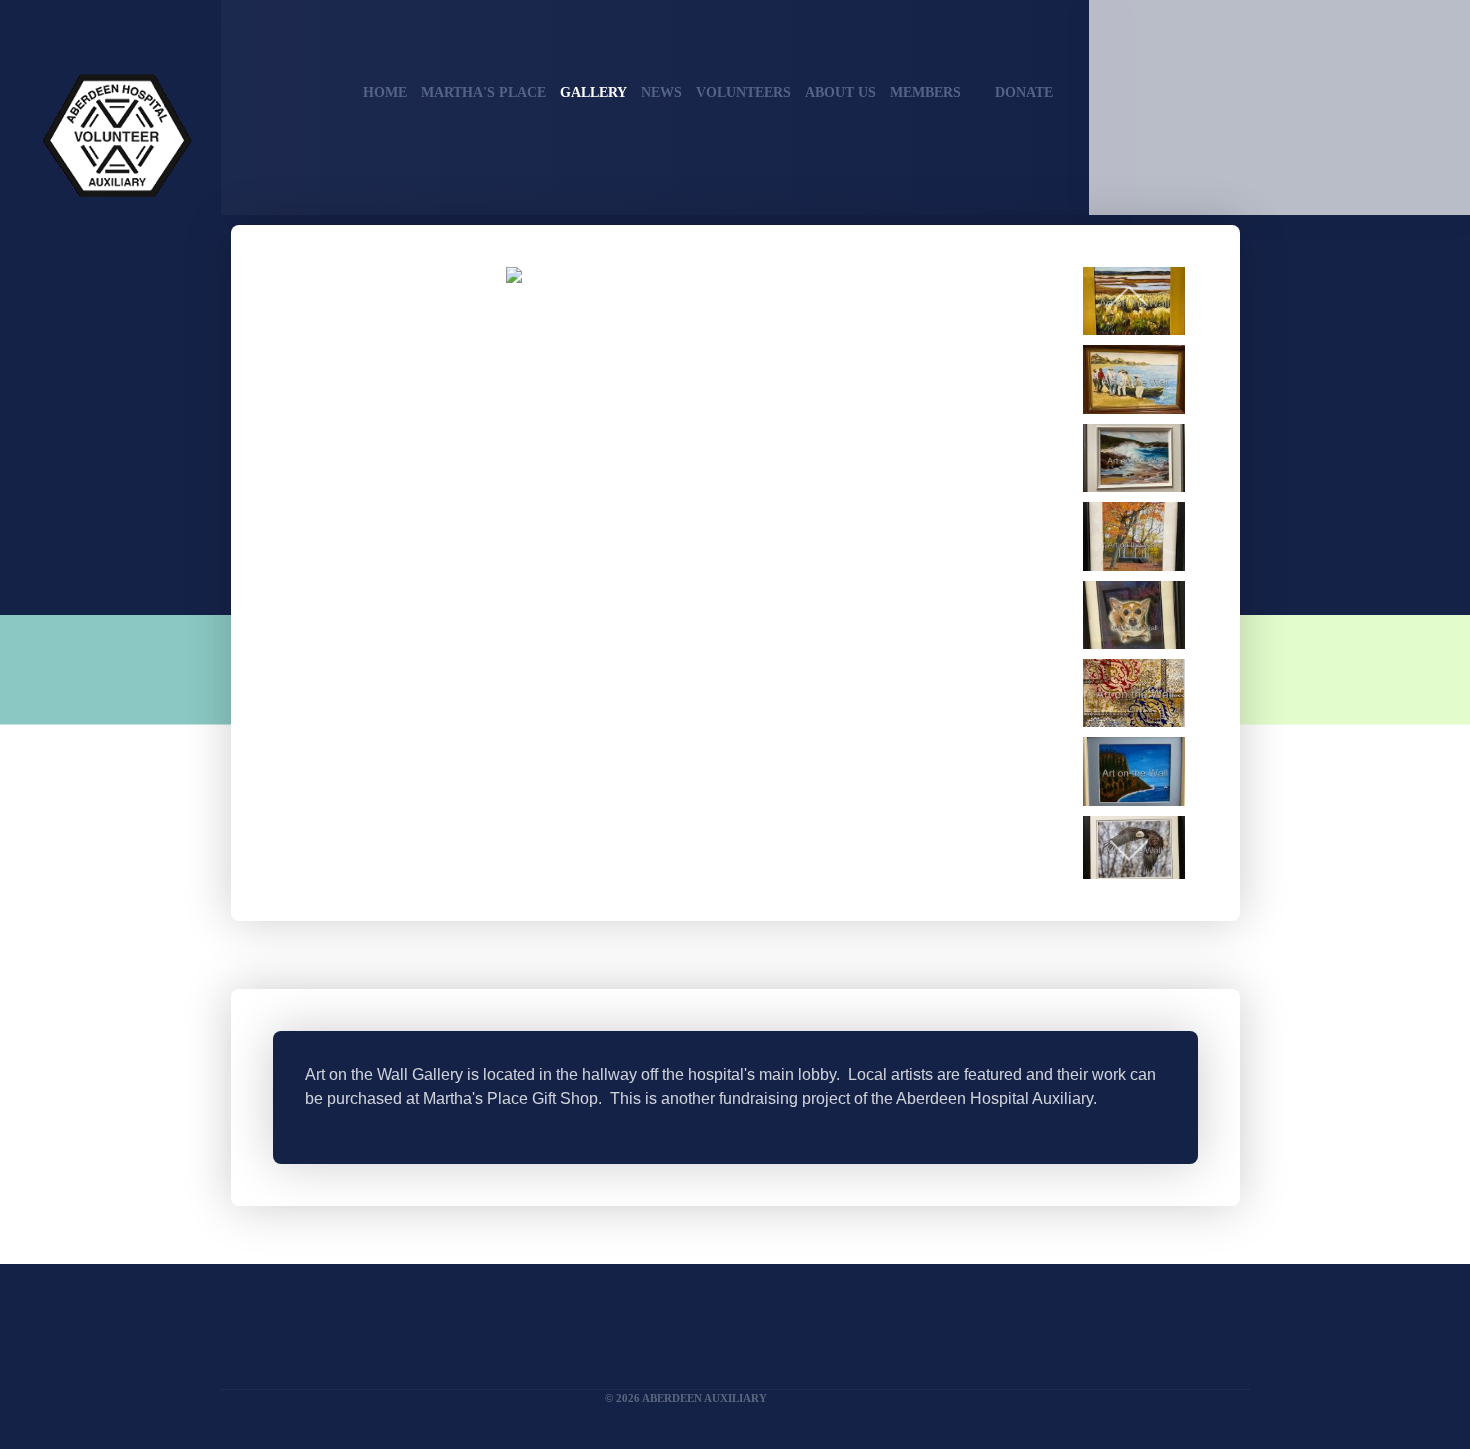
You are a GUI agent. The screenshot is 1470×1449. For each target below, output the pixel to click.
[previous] (1129, 296)
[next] (1129, 848)
